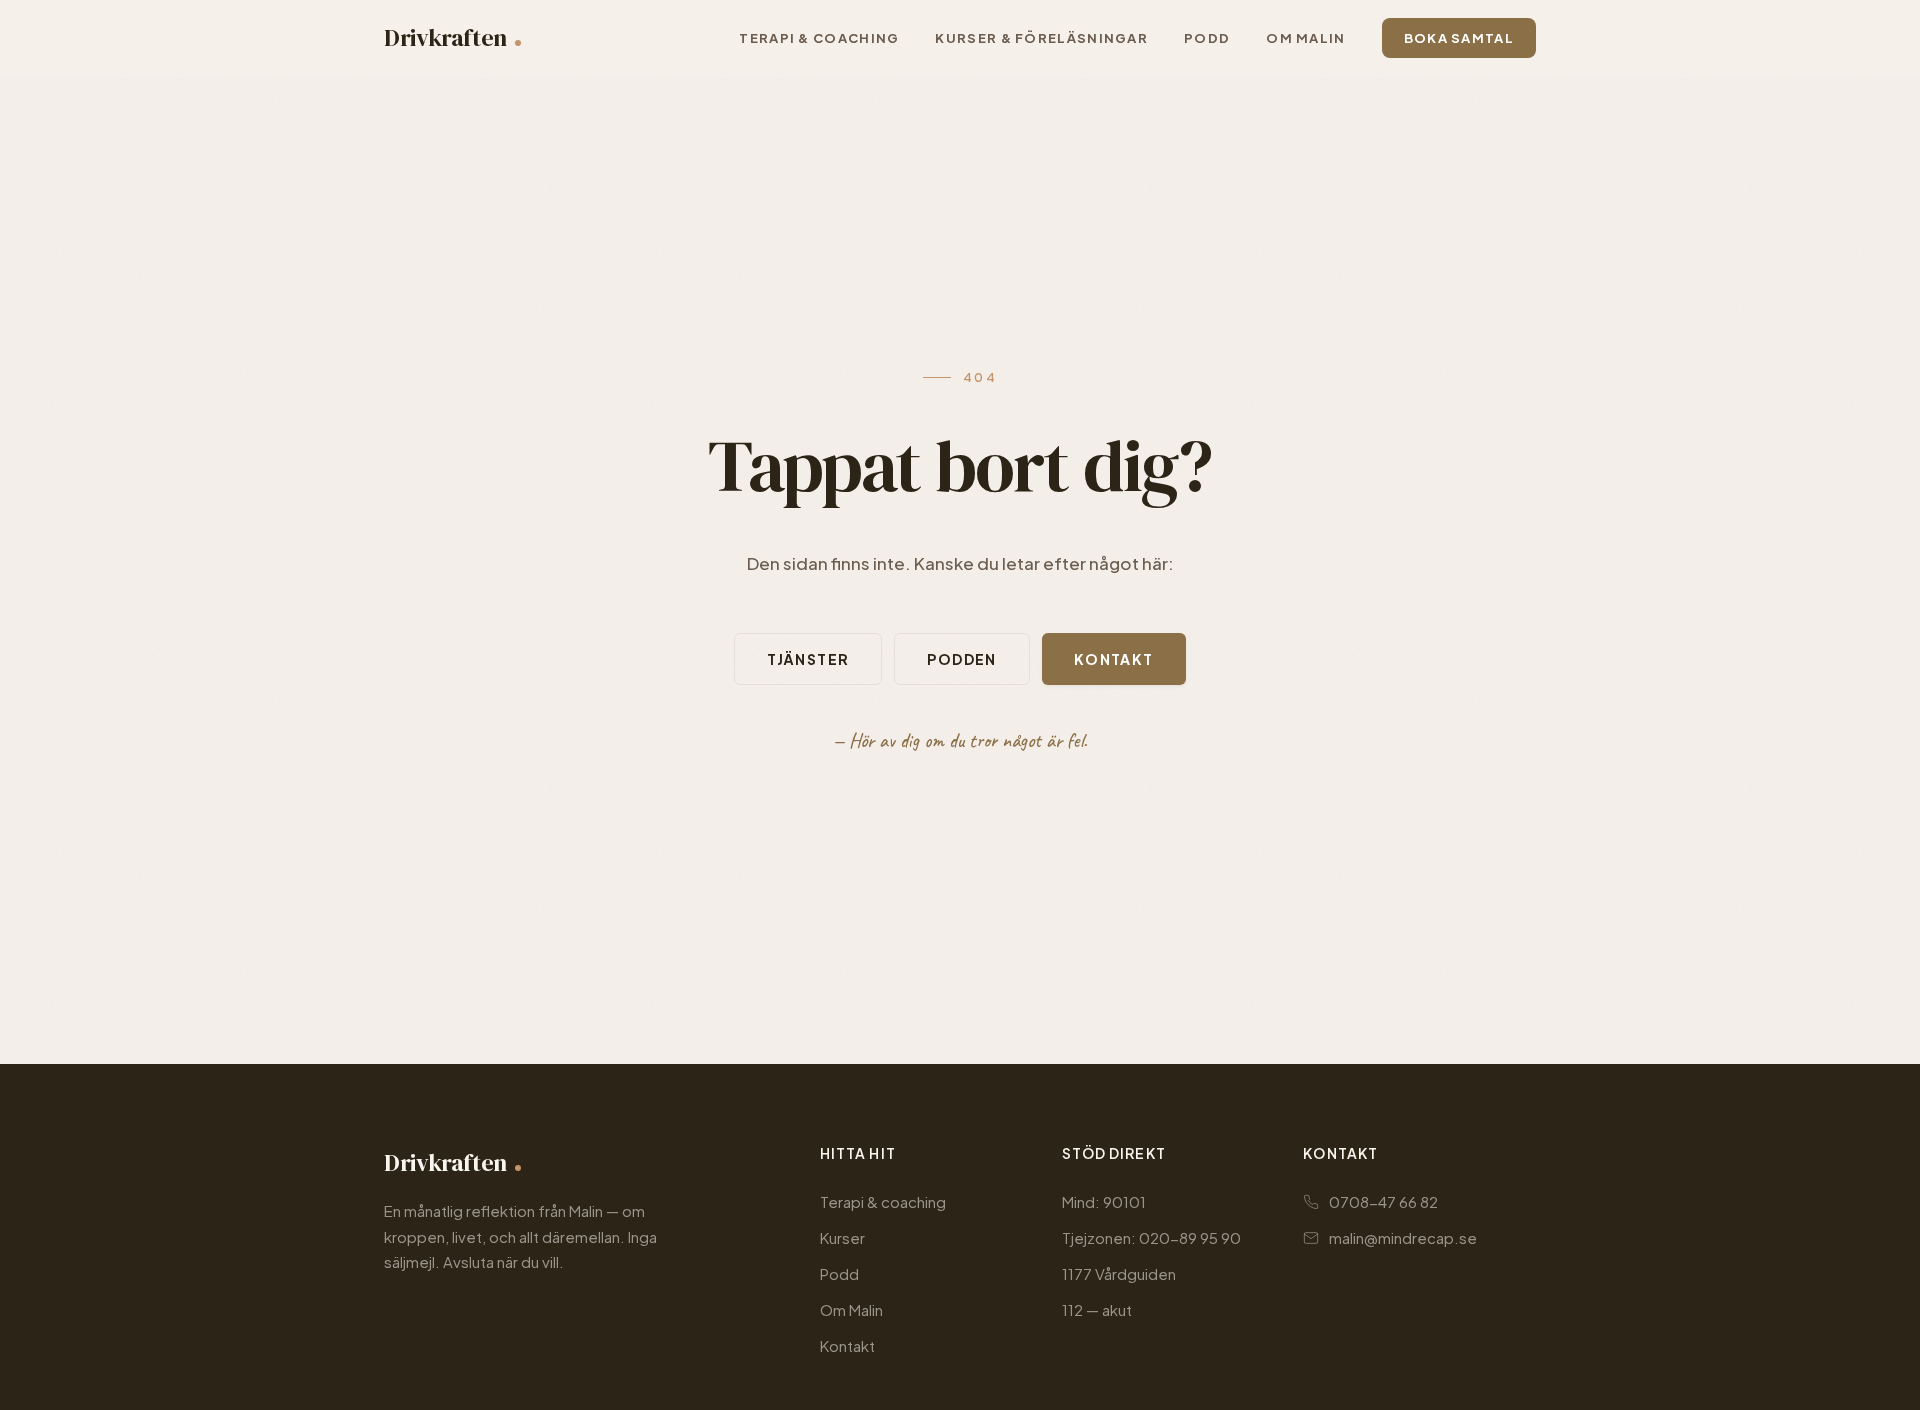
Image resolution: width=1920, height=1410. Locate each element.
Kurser (842, 1237)
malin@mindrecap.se (1403, 1237)
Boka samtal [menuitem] (1459, 38)
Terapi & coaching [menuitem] (819, 38)
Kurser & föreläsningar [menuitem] (1041, 38)
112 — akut (1097, 1309)
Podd (839, 1273)
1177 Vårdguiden (1119, 1273)
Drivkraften (445, 37)
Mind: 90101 (1104, 1201)
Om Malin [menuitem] (1305, 38)
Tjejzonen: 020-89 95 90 (1151, 1237)
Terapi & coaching (883, 1201)
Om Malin (851, 1309)
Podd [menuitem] (1207, 38)
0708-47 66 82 (1383, 1201)
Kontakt (1114, 659)
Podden (961, 659)
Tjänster (808, 659)
